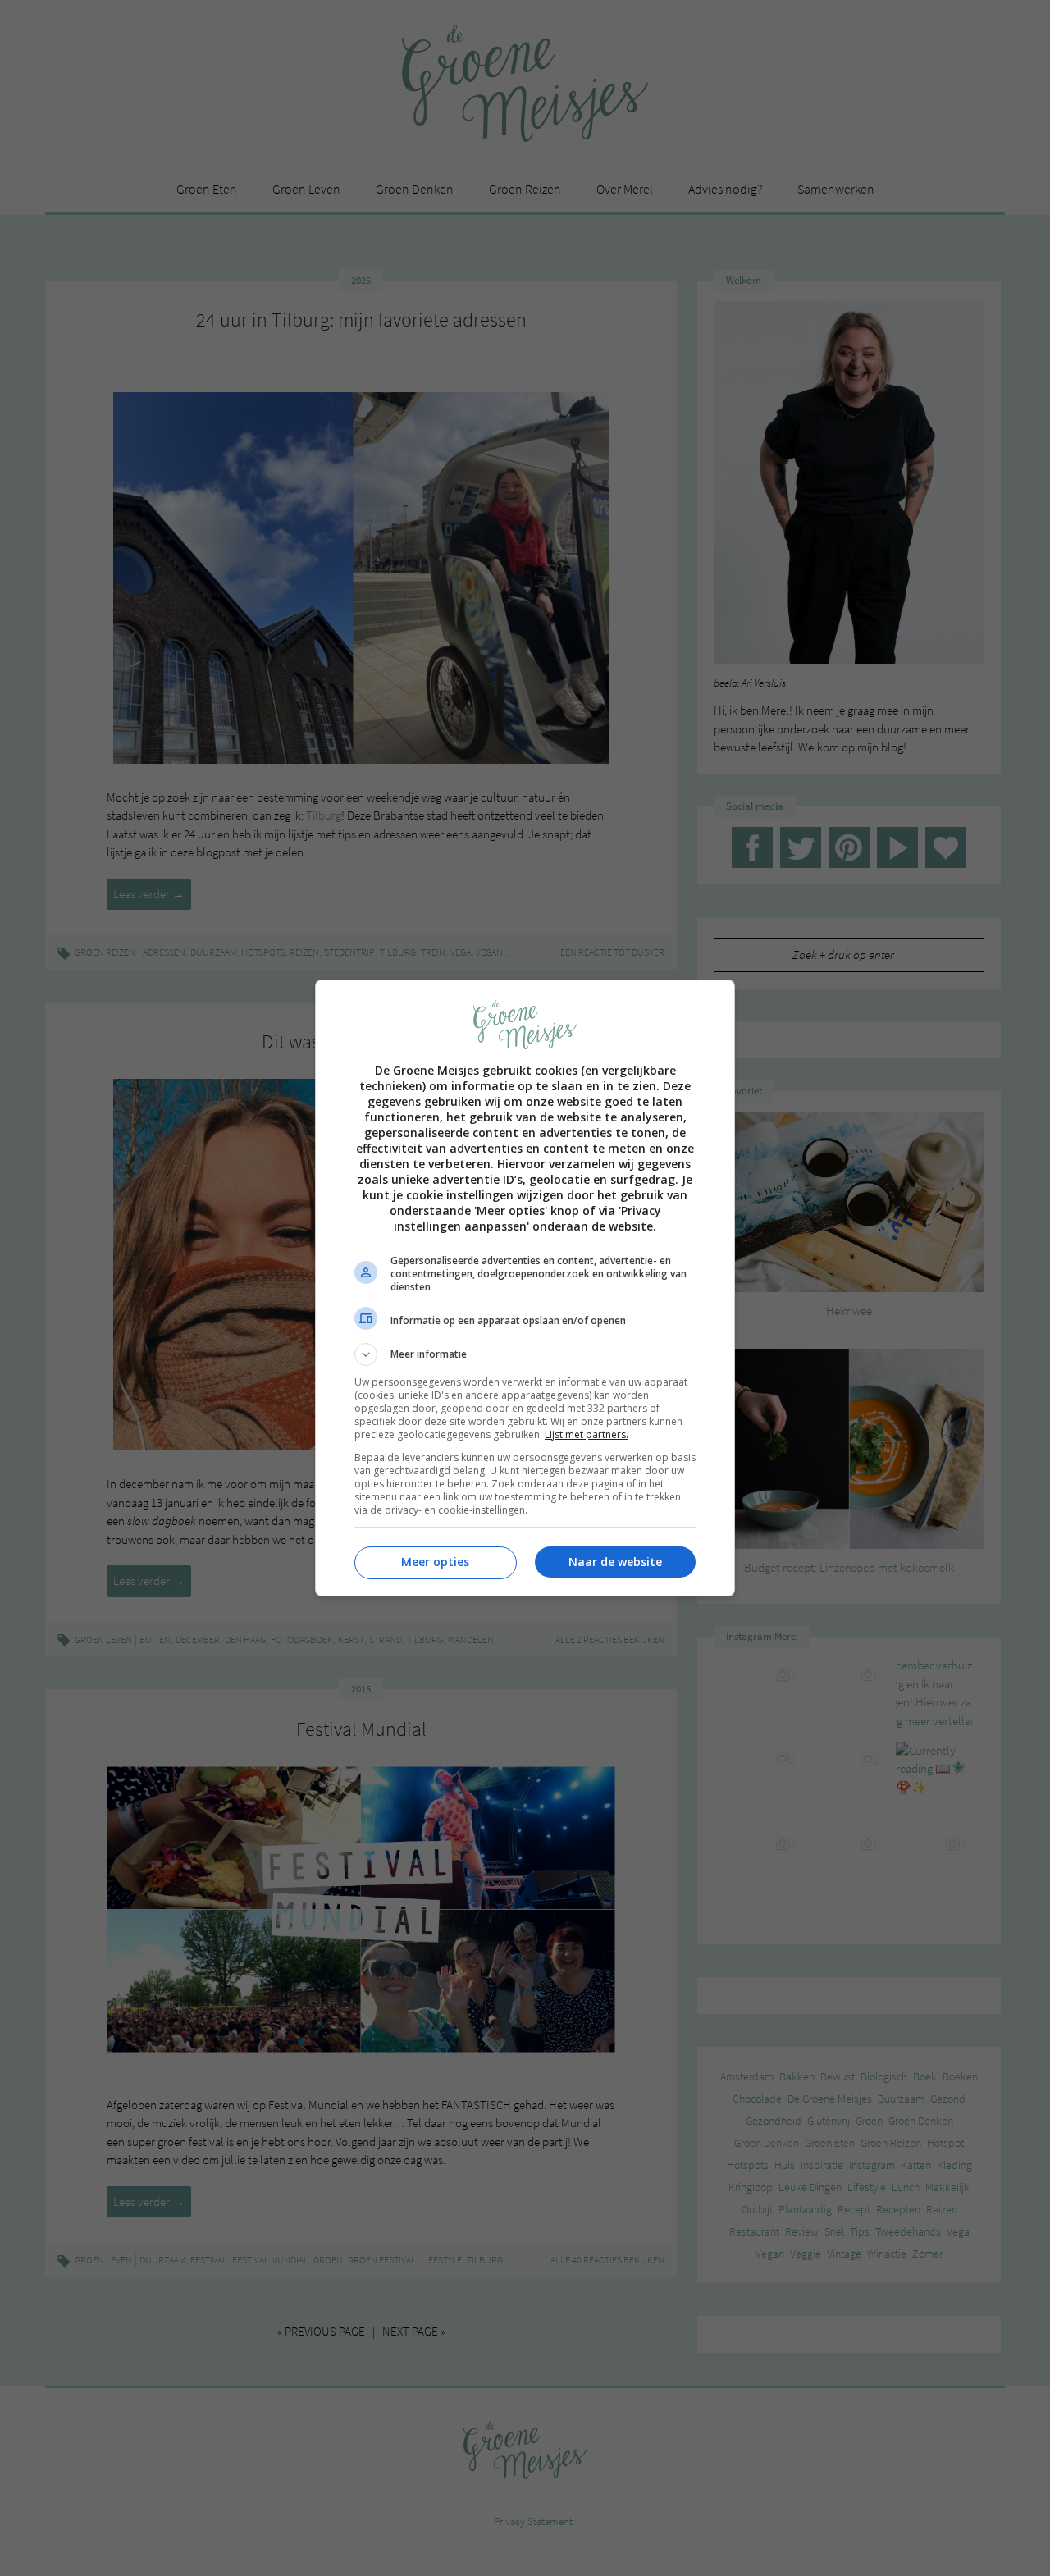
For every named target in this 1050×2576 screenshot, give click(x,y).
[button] (525, 1354)
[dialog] (525, 1288)
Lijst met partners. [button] (587, 1434)
